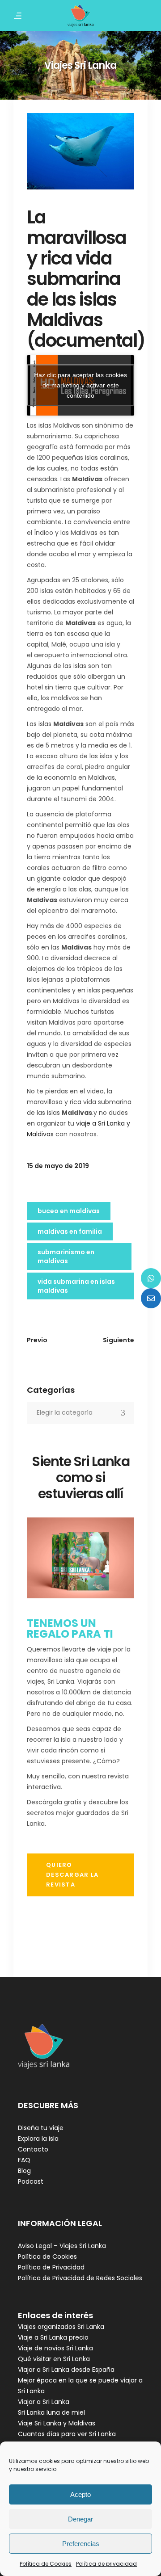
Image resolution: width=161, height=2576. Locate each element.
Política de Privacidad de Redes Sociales (80, 2278)
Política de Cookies (46, 2564)
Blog (24, 2171)
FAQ (24, 2160)
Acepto (80, 2494)
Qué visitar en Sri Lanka (54, 2359)
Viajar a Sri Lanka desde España (66, 2370)
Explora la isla (38, 2139)
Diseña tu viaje (41, 2128)
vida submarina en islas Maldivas (76, 1286)
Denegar (80, 2519)
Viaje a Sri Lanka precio (53, 2337)
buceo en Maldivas (69, 1211)
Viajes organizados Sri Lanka (61, 2327)
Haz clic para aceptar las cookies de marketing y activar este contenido (80, 385)
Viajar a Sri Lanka (44, 2402)
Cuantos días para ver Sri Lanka (67, 2434)
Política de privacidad (106, 2564)
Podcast (31, 2181)
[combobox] (80, 1413)
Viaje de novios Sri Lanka (55, 2348)
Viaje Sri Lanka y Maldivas (57, 2423)
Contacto (33, 2149)
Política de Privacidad (51, 2267)
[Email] (151, 1298)
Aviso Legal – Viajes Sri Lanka (62, 2246)
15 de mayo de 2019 (58, 1166)
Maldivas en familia (70, 1231)
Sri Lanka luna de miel (51, 2412)
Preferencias (81, 2544)
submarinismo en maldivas (66, 1256)
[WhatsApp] (151, 1278)
